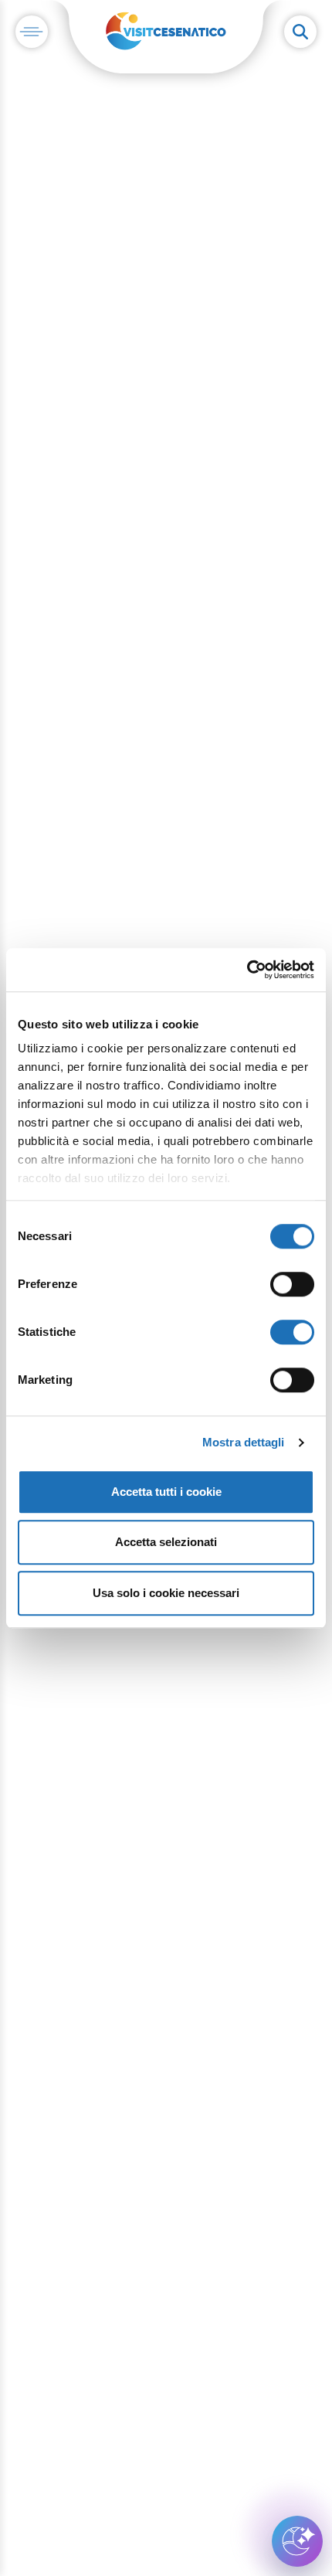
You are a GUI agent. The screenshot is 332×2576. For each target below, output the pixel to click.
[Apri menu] (32, 32)
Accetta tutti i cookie (166, 1492)
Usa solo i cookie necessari (166, 1593)
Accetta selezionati (166, 1542)
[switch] (292, 1284)
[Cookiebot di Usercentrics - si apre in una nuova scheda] (247, 970)
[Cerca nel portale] (300, 32)
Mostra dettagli (244, 1442)
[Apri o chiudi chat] (297, 2541)
